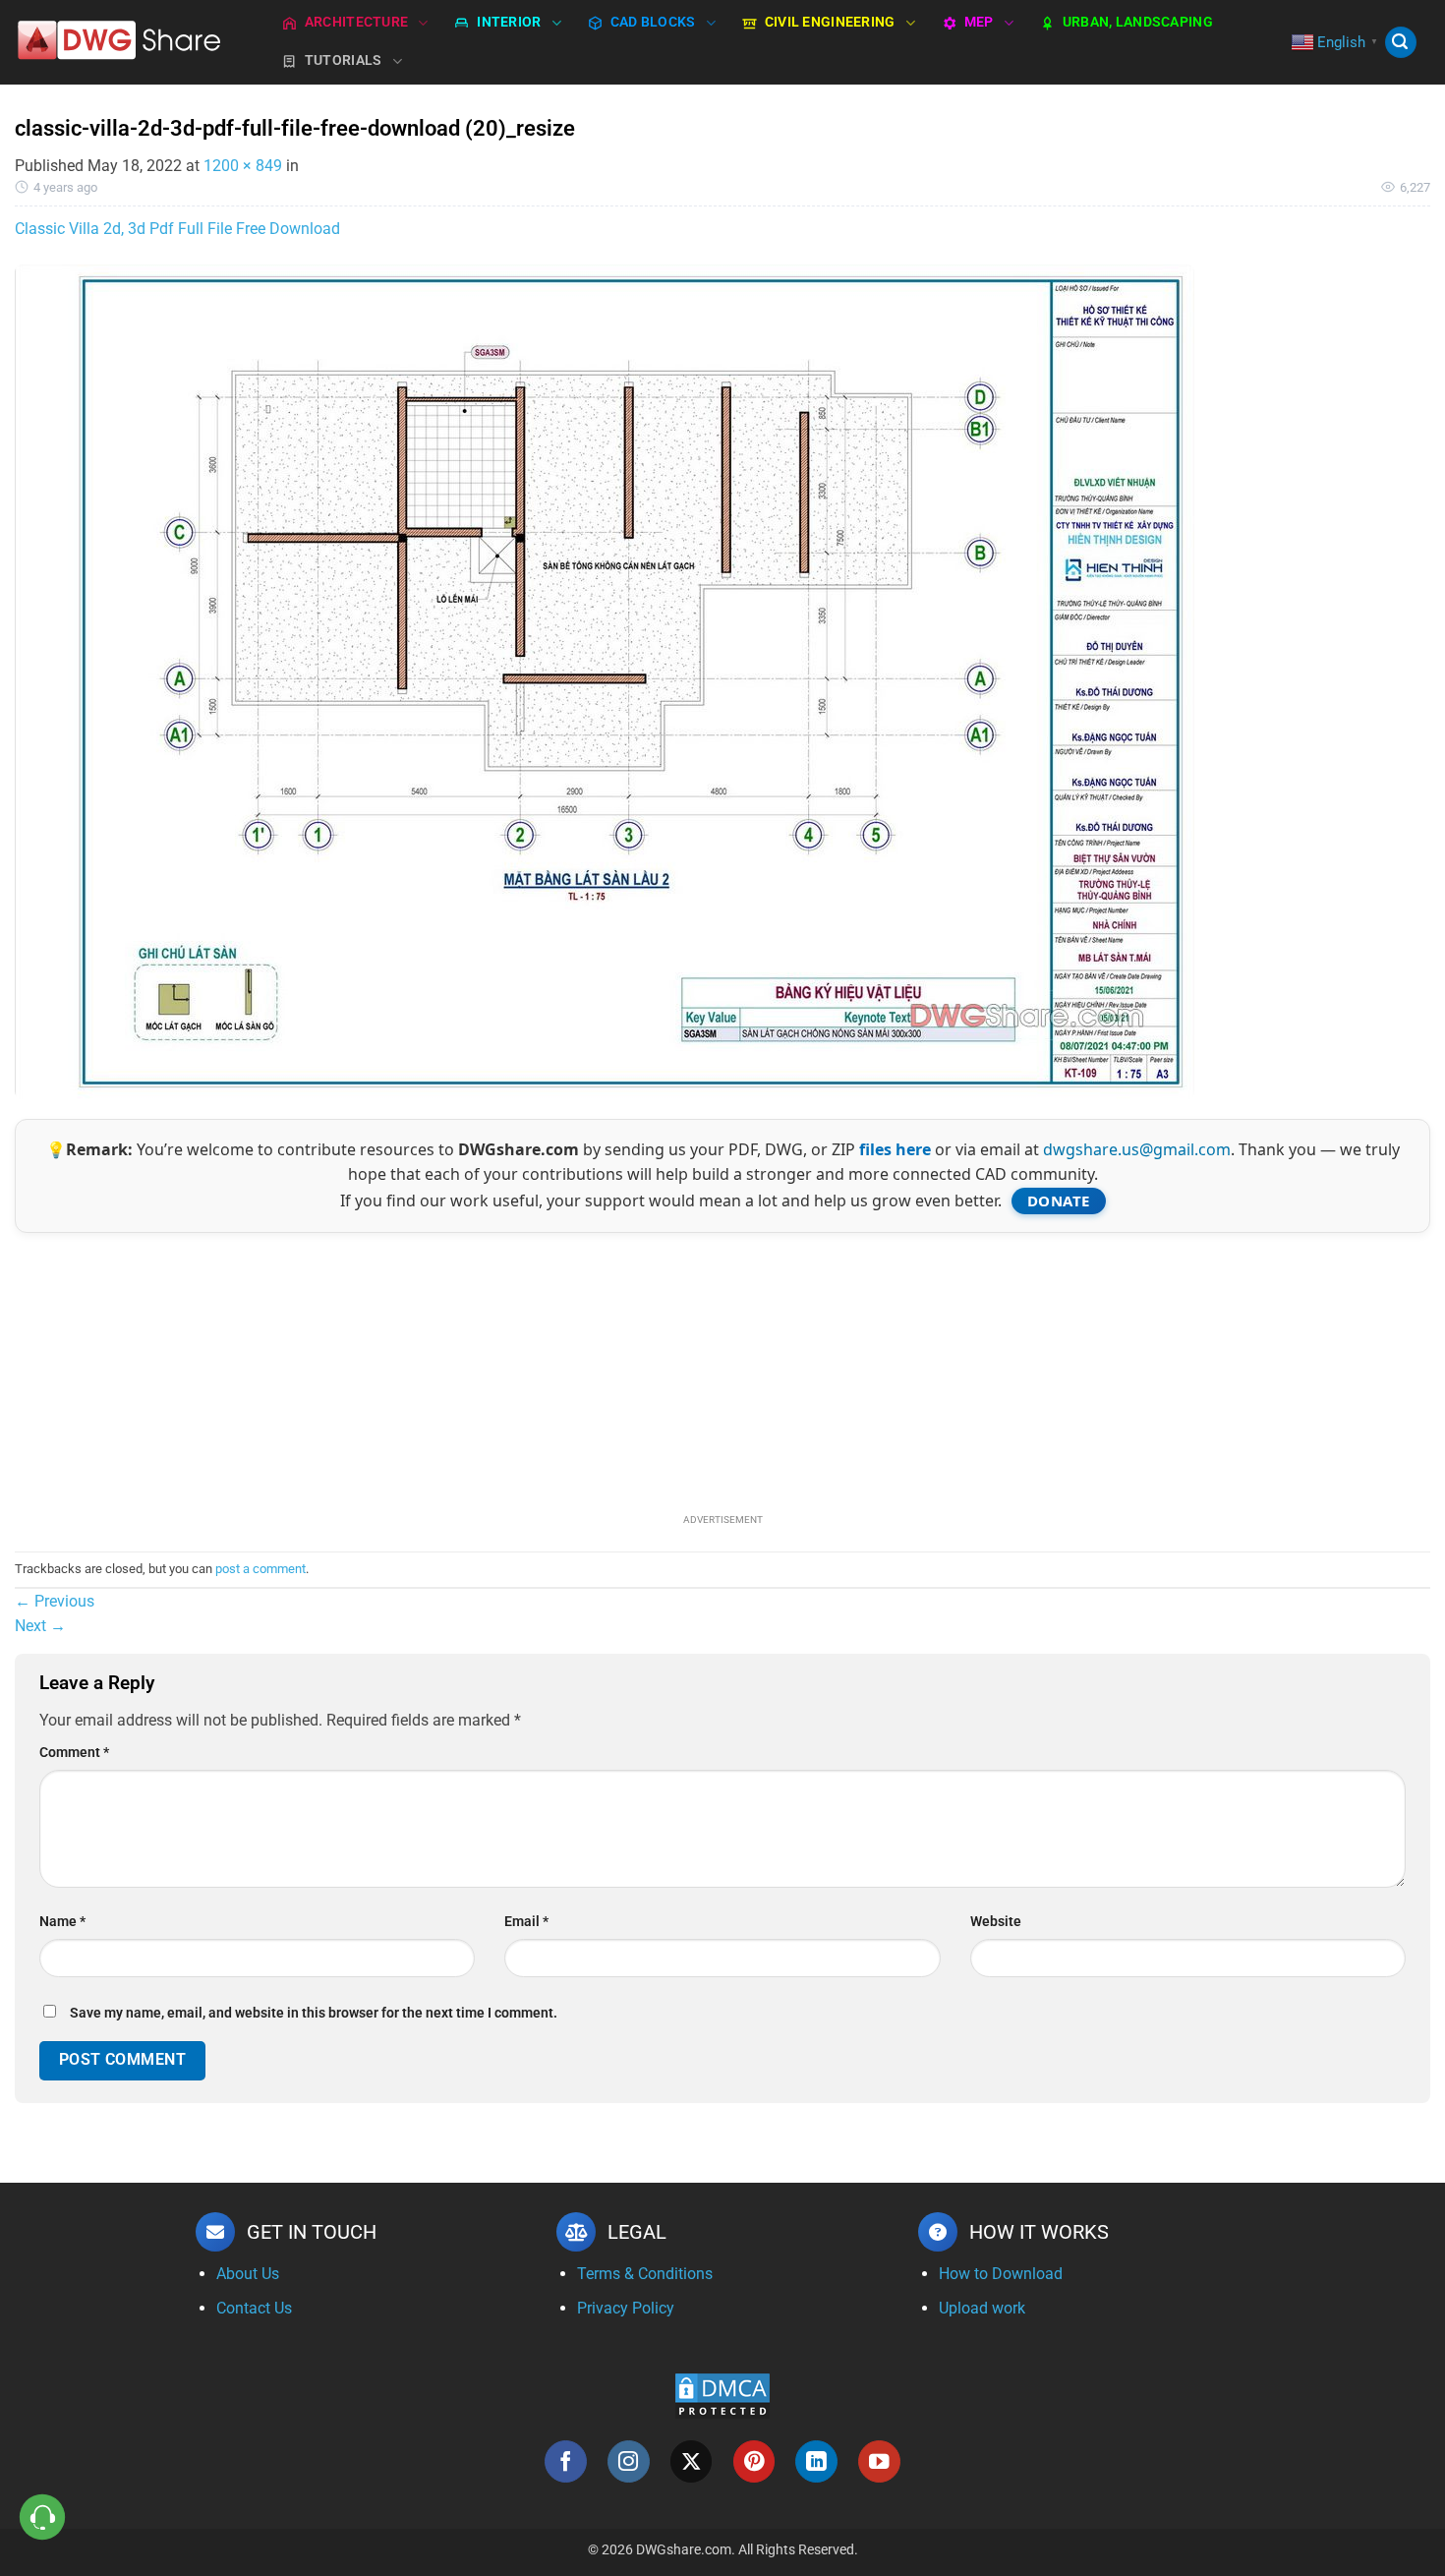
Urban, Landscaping (1138, 22)
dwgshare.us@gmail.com (1137, 1149)
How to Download (1001, 2274)
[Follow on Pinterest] (754, 2461)
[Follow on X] (692, 2461)
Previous (55, 1601)
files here (895, 1149)
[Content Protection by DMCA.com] (722, 2395)
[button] (1401, 43)
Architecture (356, 22)
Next (40, 1626)
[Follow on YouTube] (879, 2461)
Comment (74, 1753)
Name (62, 1922)
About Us (248, 2274)
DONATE (1059, 1200)
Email (526, 1922)
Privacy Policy (626, 2308)
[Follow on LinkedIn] (816, 2461)
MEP (979, 22)
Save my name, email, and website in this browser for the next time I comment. (314, 2013)
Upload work (982, 2308)
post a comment (260, 1569)
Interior (509, 22)
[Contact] (43, 2517)
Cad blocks (653, 22)
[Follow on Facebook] (566, 2461)
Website (996, 1922)
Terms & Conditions (645, 2274)
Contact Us (254, 2308)
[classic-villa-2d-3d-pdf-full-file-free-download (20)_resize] (605, 681)
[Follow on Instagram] (629, 2461)
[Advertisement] (722, 1371)
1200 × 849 (243, 166)
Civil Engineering (830, 22)
